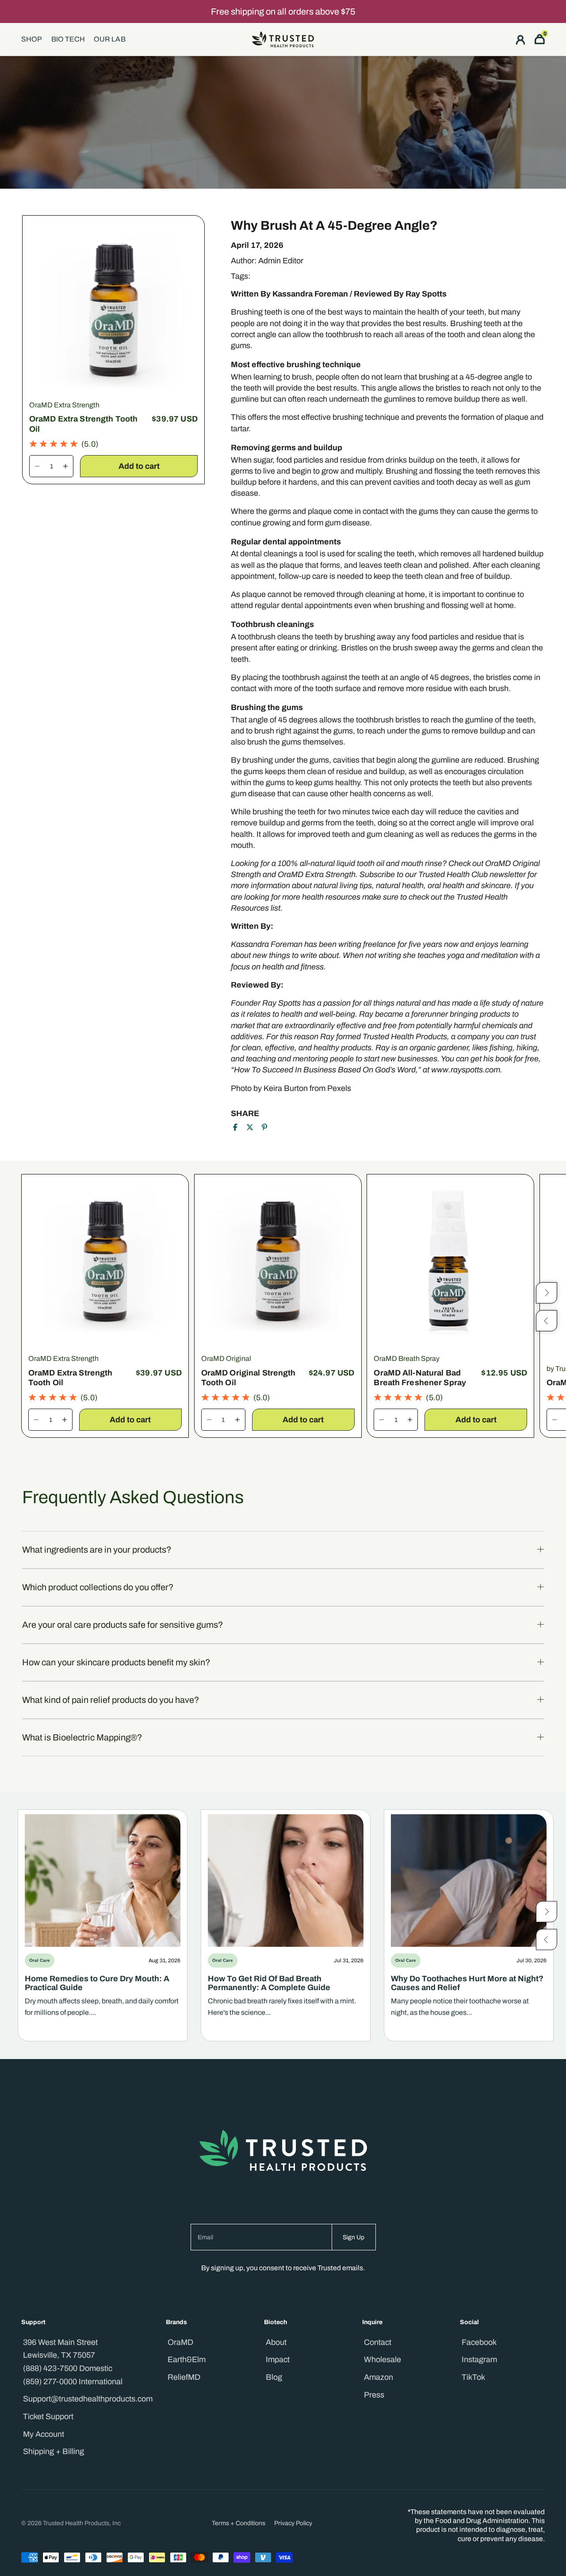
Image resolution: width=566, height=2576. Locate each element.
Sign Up (354, 2237)
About (276, 2342)
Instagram (479, 2359)
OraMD (180, 2342)
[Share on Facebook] (235, 1127)
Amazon (379, 2377)
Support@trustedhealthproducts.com (88, 2399)
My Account (44, 2434)
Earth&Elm (187, 2359)
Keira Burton (286, 1088)
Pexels (339, 1088)
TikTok (473, 2377)
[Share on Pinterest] (264, 1127)
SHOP (32, 39)
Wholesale (382, 2359)
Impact (278, 2359)
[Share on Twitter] (250, 1127)
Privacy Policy (293, 2523)
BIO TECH (68, 39)
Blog (274, 2377)
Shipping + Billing (54, 2451)
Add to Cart (139, 466)
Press (374, 2395)
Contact (378, 2342)
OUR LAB (110, 39)
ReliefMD (184, 2377)
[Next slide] (547, 1911)
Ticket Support (48, 2416)
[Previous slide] (547, 1939)
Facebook (479, 2342)
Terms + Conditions (239, 2523)
